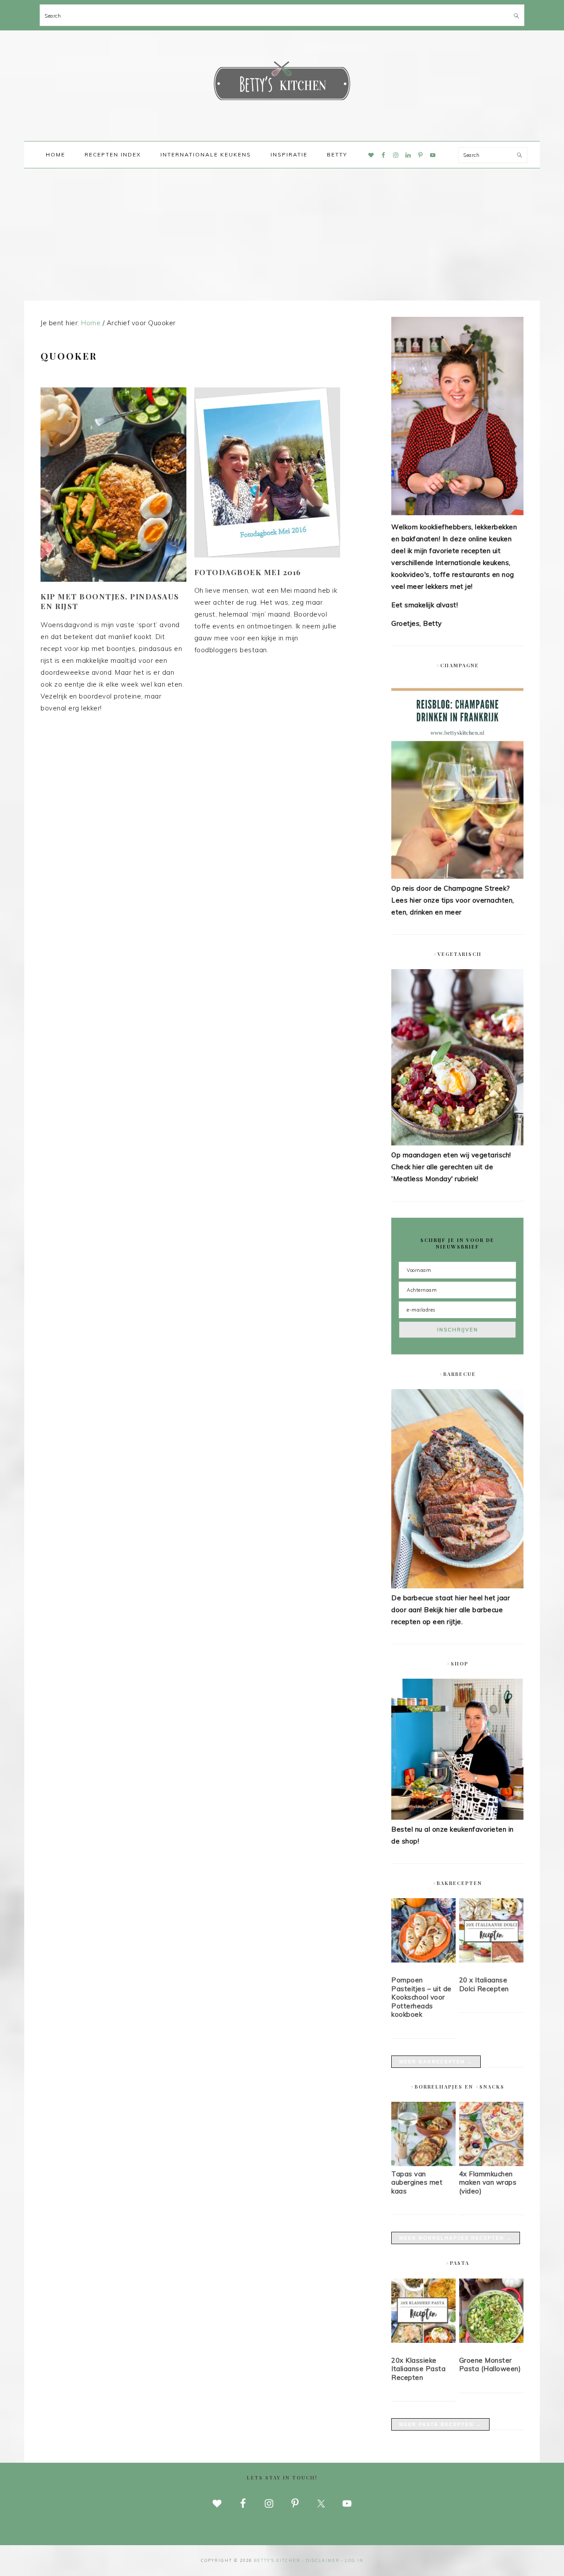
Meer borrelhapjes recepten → (456, 2238)
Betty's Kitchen (282, 83)
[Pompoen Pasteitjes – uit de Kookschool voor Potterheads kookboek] (423, 1932)
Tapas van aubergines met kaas (417, 2182)
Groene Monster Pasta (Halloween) (490, 2365)
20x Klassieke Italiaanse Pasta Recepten (418, 2369)
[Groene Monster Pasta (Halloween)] (491, 2312)
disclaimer (323, 2560)
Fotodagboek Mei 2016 (248, 572)
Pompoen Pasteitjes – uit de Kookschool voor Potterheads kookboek (421, 1997)
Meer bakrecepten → (436, 2062)
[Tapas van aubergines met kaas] (423, 2164)
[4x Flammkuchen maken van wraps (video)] (491, 2164)
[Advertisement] (282, 234)
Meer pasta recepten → (440, 2424)
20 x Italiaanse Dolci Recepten (484, 1984)
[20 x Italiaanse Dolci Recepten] (491, 1932)
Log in (354, 2560)
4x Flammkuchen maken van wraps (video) (488, 2182)
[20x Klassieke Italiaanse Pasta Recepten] (423, 2312)
